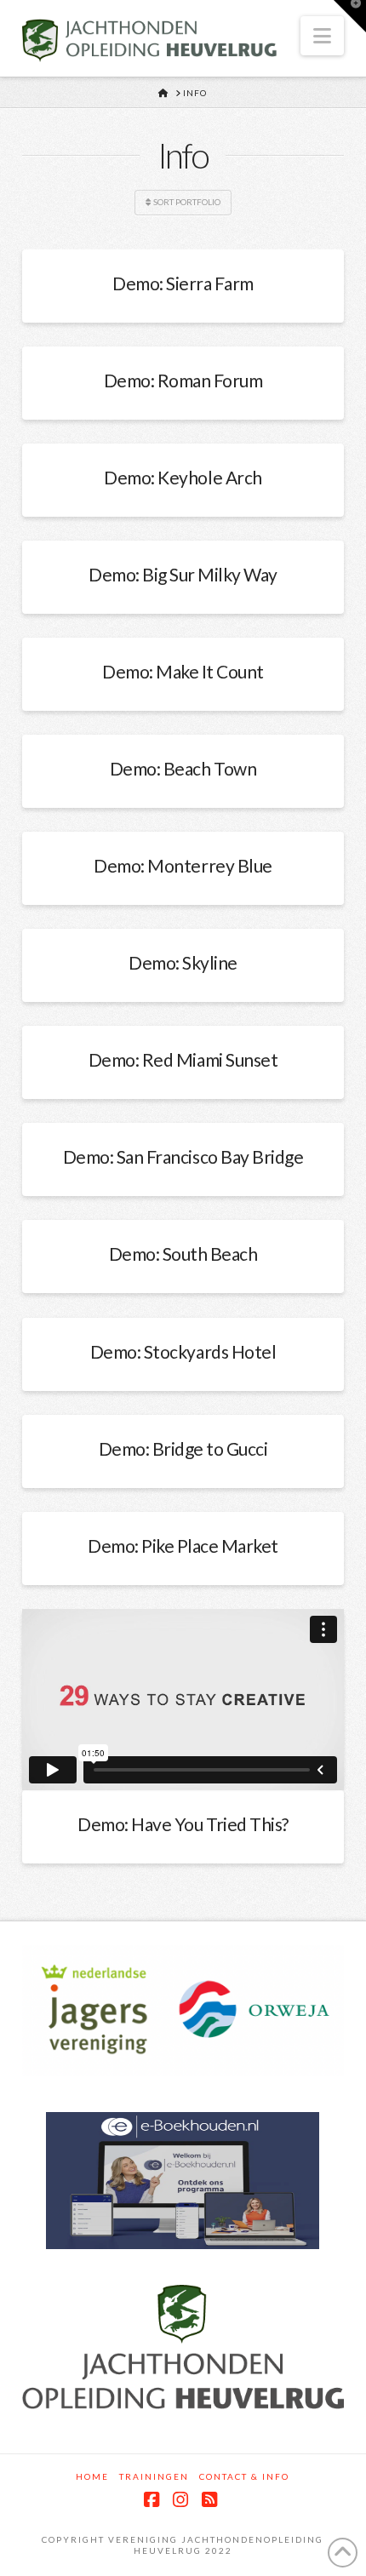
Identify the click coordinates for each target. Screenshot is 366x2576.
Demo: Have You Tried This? (183, 1824)
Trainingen (154, 2476)
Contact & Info (244, 2476)
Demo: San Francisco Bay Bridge (183, 1156)
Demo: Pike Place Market (183, 1546)
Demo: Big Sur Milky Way (183, 574)
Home (92, 2476)
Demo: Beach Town (183, 768)
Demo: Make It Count (183, 671)
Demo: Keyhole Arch (183, 477)
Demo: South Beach (183, 1254)
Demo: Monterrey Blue (183, 865)
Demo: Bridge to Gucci (183, 1448)
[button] (322, 36)
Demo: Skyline (183, 962)
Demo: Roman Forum (183, 380)
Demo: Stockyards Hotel (183, 1351)
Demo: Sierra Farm (183, 283)
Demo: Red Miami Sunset (183, 1059)
